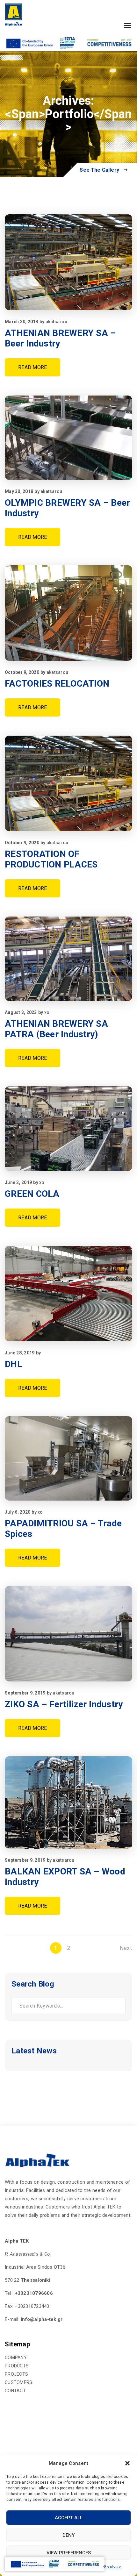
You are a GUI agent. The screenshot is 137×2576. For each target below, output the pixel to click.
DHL (14, 1364)
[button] (127, 2463)
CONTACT (15, 2391)
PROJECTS (16, 2374)
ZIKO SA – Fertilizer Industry (64, 1704)
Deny (68, 2535)
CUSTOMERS (18, 2382)
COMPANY (16, 2358)
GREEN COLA (32, 1194)
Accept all (69, 2518)
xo (47, 1012)
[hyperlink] (14, 14)
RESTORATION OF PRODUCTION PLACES (51, 859)
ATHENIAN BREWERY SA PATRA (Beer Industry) (56, 1029)
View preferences (69, 2553)
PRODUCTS (17, 2366)
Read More (32, 367)
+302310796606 (34, 2293)
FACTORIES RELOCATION (57, 684)
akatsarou (56, 322)
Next (126, 1948)
